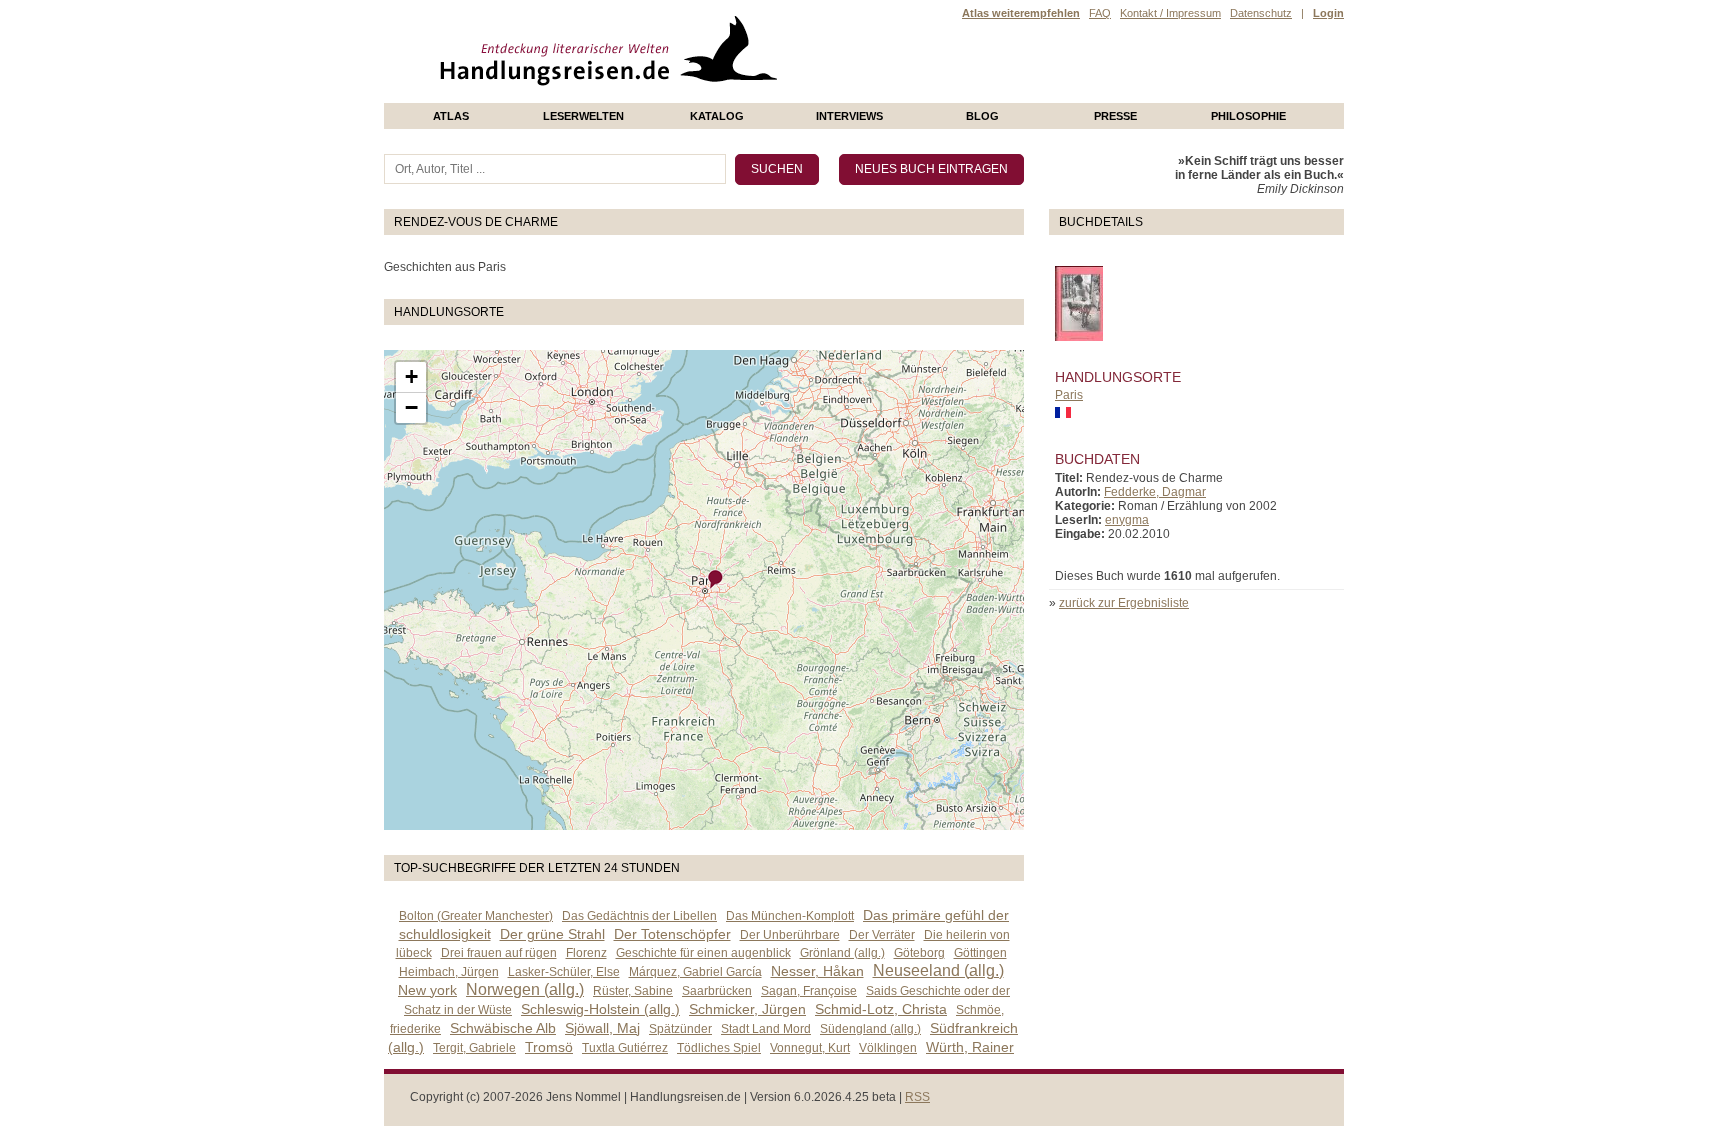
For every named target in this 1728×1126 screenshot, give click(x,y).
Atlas (451, 116)
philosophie (1248, 116)
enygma (1127, 520)
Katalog (717, 116)
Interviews (849, 116)
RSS (917, 1097)
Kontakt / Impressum (1170, 13)
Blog (982, 116)
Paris (1069, 395)
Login (1328, 13)
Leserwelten (583, 116)
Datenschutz (1261, 13)
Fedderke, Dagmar (1155, 492)
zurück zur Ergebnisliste (1124, 603)
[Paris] (716, 579)
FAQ (1100, 13)
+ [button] (411, 376)
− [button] (411, 407)
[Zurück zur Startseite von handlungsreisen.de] (754, 96)
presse (1115, 116)
